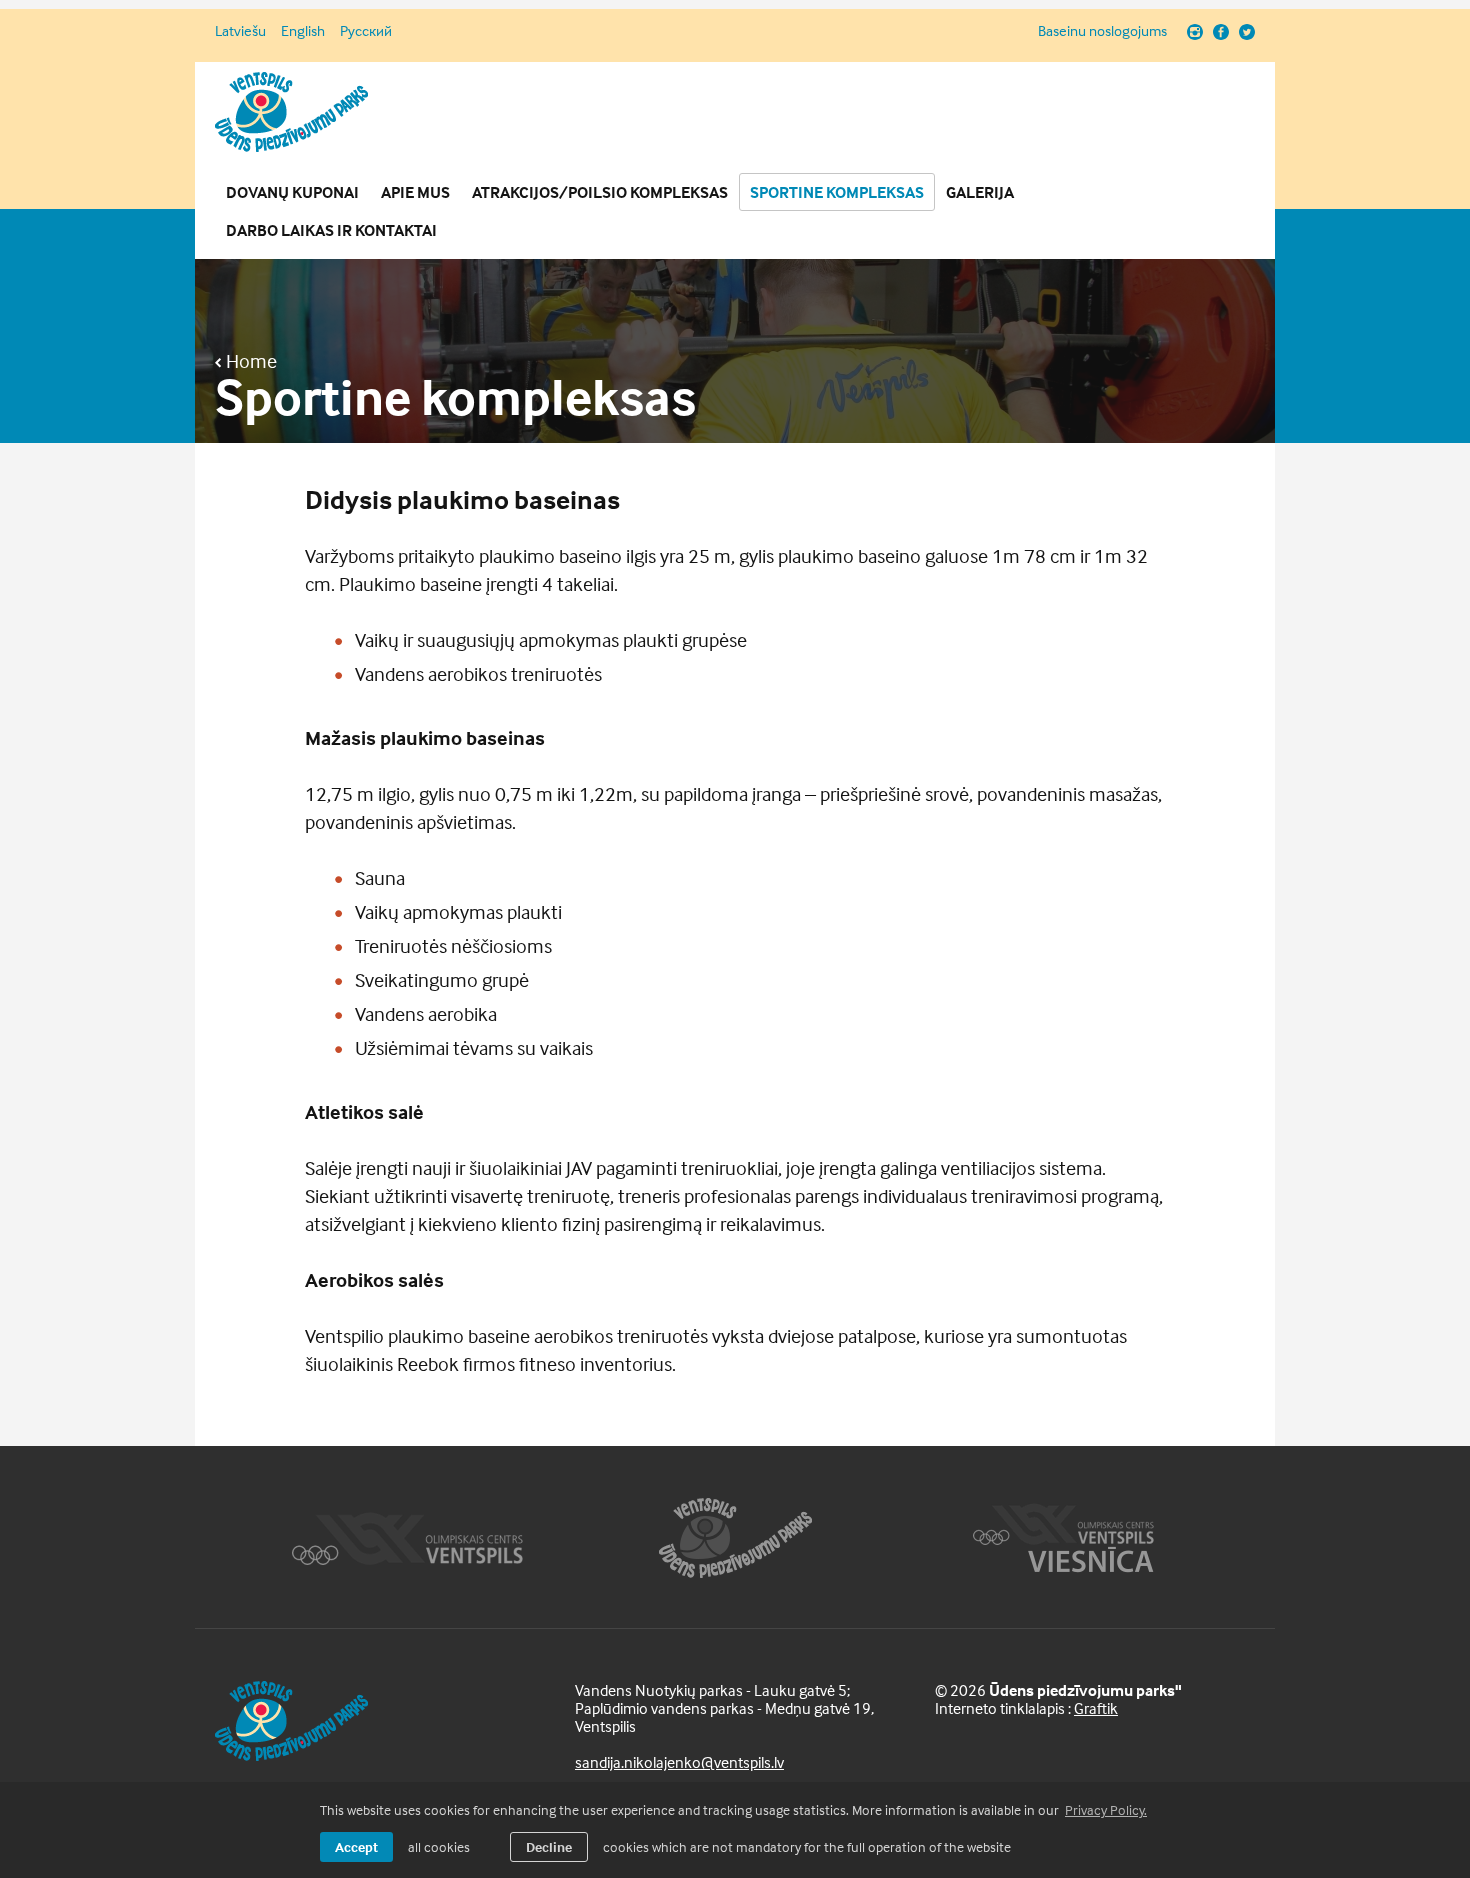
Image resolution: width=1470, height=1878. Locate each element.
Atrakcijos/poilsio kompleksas (600, 192)
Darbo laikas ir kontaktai (331, 230)
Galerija (980, 192)
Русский (366, 30)
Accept (356, 1846)
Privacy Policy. (1106, 1809)
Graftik (1096, 1708)
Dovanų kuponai (292, 192)
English (303, 30)
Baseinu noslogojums (1102, 31)
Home (249, 361)
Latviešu (240, 30)
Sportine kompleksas (837, 192)
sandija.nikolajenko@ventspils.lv (679, 1762)
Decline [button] (549, 1846)
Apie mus (415, 192)
